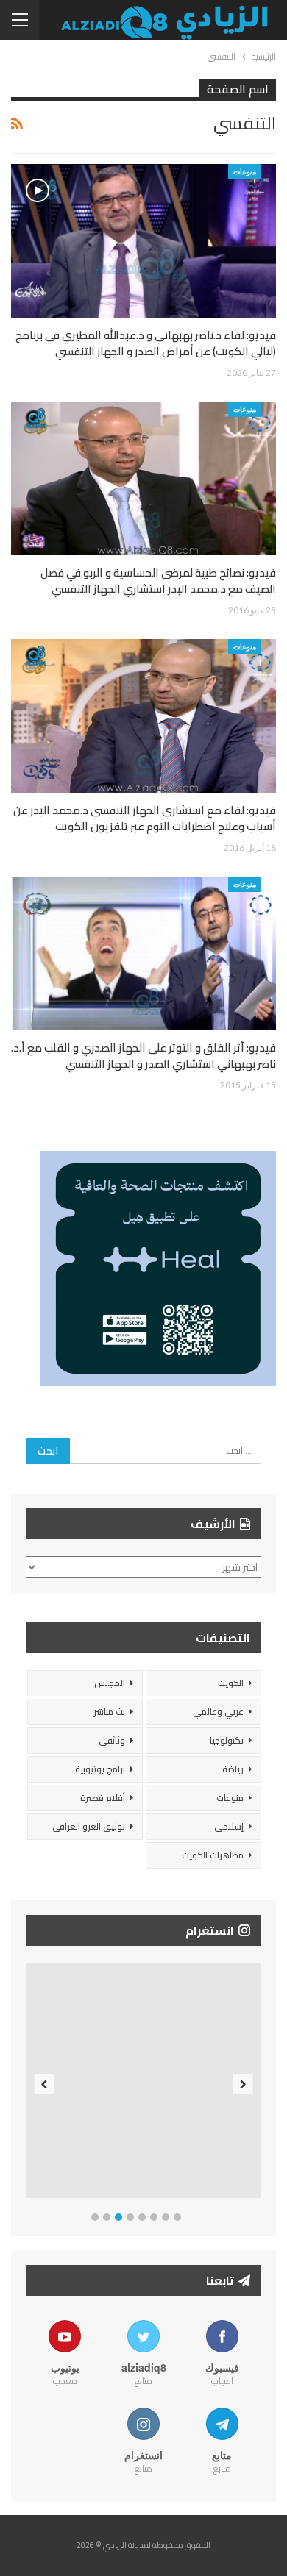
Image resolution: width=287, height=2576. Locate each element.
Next (243, 2084)
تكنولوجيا (227, 1740)
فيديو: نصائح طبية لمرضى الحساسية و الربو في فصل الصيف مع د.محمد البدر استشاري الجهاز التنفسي (158, 581)
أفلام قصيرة (103, 1798)
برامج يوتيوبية (100, 1769)
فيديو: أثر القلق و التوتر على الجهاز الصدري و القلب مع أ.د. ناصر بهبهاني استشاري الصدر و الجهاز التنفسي (143, 1056)
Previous (45, 2084)
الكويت (231, 1683)
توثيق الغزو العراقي (89, 1826)
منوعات (245, 171)
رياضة (233, 1769)
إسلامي (229, 1826)
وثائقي (112, 1740)
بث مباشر (109, 1712)
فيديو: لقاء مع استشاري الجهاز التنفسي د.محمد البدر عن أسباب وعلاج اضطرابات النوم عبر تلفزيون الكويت (145, 818)
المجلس (110, 1683)
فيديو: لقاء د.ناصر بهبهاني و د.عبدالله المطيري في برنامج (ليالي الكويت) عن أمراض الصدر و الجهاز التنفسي (146, 343)
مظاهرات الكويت (213, 1855)
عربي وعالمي (218, 1712)
